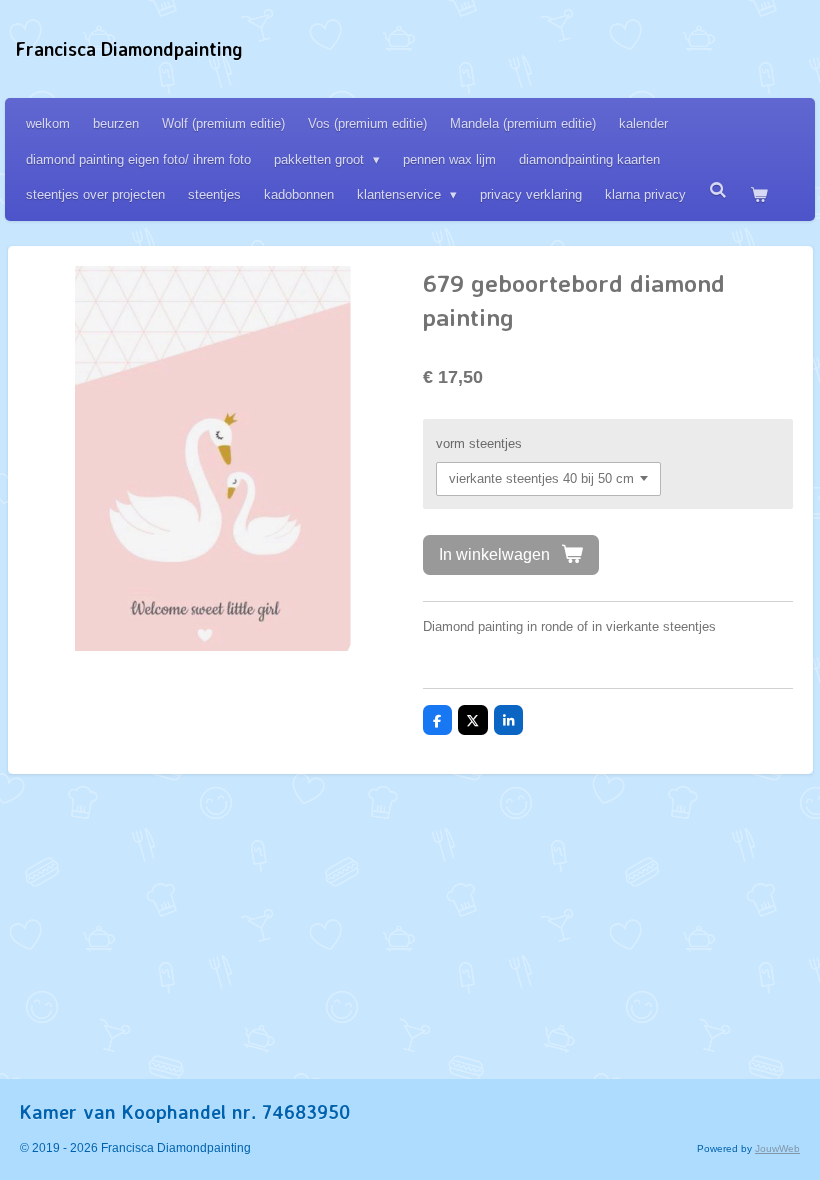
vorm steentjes (479, 443)
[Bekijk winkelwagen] (759, 194)
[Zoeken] (718, 190)
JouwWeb (777, 1148)
